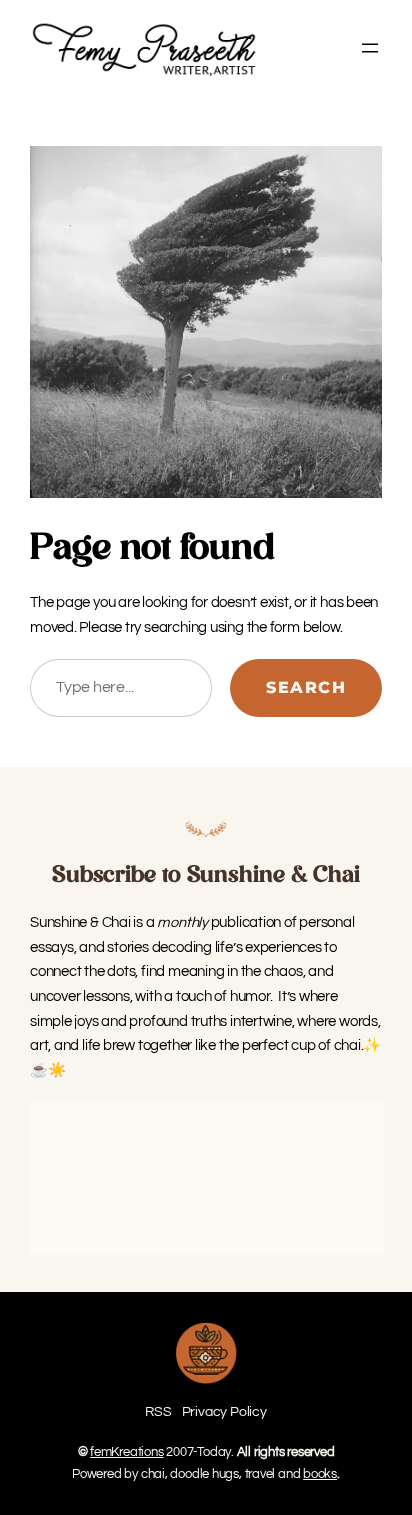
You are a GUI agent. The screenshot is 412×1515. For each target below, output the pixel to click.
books (320, 1474)
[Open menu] (370, 48)
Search (306, 687)
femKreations (126, 1452)
